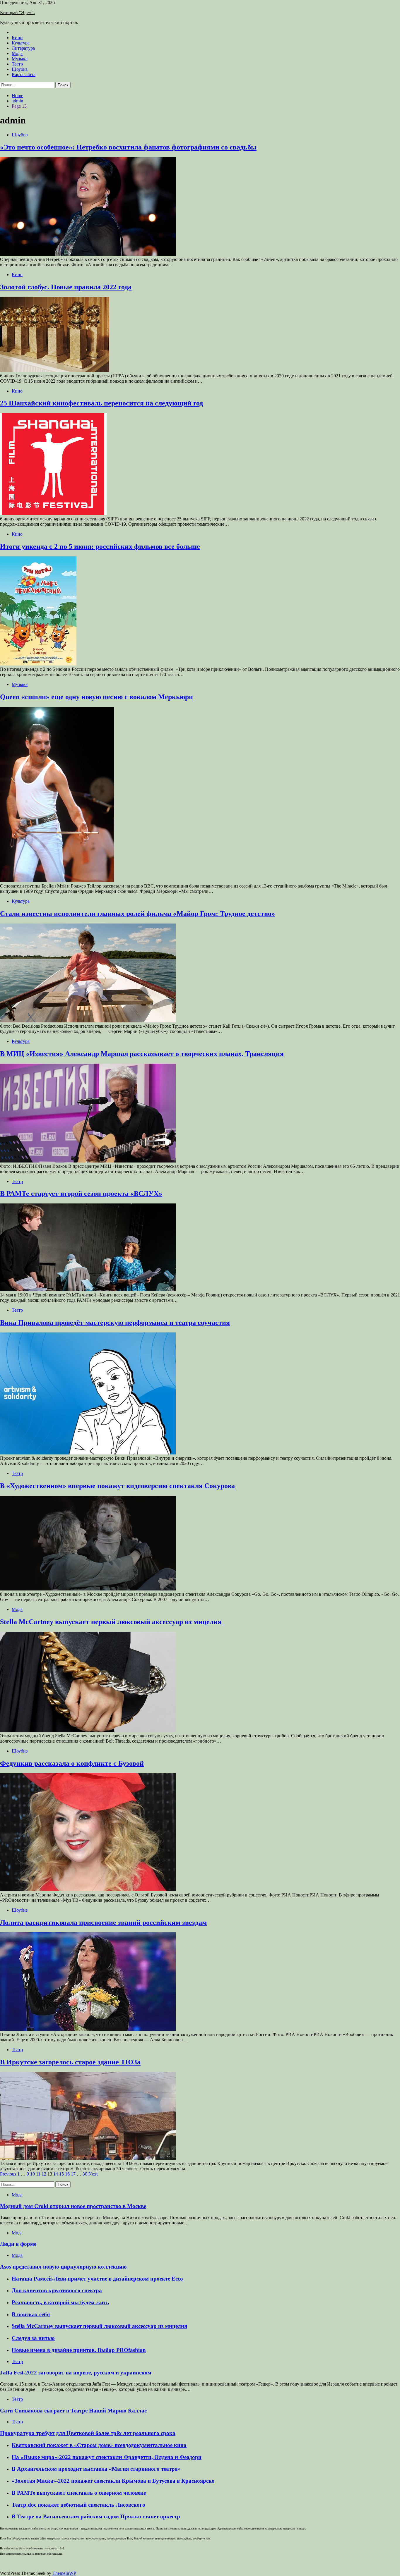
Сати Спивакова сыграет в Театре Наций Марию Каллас (73, 2411)
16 (67, 2174)
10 (33, 2174)
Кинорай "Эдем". (17, 12)
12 (44, 2174)
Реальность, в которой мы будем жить (60, 2302)
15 (61, 2174)
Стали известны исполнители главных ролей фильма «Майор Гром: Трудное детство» (137, 914)
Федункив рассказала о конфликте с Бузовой (72, 1763)
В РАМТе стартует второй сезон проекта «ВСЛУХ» (81, 1194)
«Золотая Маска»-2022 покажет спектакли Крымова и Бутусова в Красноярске (113, 2481)
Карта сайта (24, 74)
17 (73, 2174)
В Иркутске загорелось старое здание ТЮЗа (70, 2062)
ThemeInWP (64, 2573)
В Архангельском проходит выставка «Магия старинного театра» (96, 2469)
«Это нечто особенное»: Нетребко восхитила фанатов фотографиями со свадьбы (128, 147)
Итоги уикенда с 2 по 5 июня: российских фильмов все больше (100, 546)
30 (85, 2174)
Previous (8, 2174)
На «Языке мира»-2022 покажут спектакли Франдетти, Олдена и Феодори (107, 2457)
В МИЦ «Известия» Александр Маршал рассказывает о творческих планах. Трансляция (142, 1054)
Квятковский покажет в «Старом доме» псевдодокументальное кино (99, 2445)
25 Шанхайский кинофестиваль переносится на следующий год (101, 403)
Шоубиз (20, 69)
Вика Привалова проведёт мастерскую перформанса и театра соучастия (115, 1323)
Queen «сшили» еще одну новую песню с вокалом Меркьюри (96, 697)
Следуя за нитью (33, 2338)
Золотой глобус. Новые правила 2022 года (66, 287)
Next (93, 2174)
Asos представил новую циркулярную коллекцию (63, 2267)
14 (56, 2174)
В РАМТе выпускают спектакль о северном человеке (79, 2493)
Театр (17, 64)
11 (38, 2174)
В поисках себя (31, 2314)
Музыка (20, 59)
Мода (17, 53)
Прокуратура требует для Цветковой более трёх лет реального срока (88, 2433)
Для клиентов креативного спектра (57, 2290)
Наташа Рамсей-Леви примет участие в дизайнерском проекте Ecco (97, 2279)
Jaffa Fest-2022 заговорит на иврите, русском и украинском (76, 2373)
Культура (21, 43)
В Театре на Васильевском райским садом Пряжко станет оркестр (96, 2516)
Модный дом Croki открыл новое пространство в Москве (73, 2206)
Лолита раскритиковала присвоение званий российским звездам (103, 1922)
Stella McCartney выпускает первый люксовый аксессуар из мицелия (111, 1622)
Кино (17, 38)
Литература (23, 48)
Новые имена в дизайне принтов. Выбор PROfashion (79, 2350)
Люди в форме (18, 2244)
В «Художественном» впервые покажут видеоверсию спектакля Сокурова (117, 1486)
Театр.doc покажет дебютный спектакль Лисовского (78, 2505)
